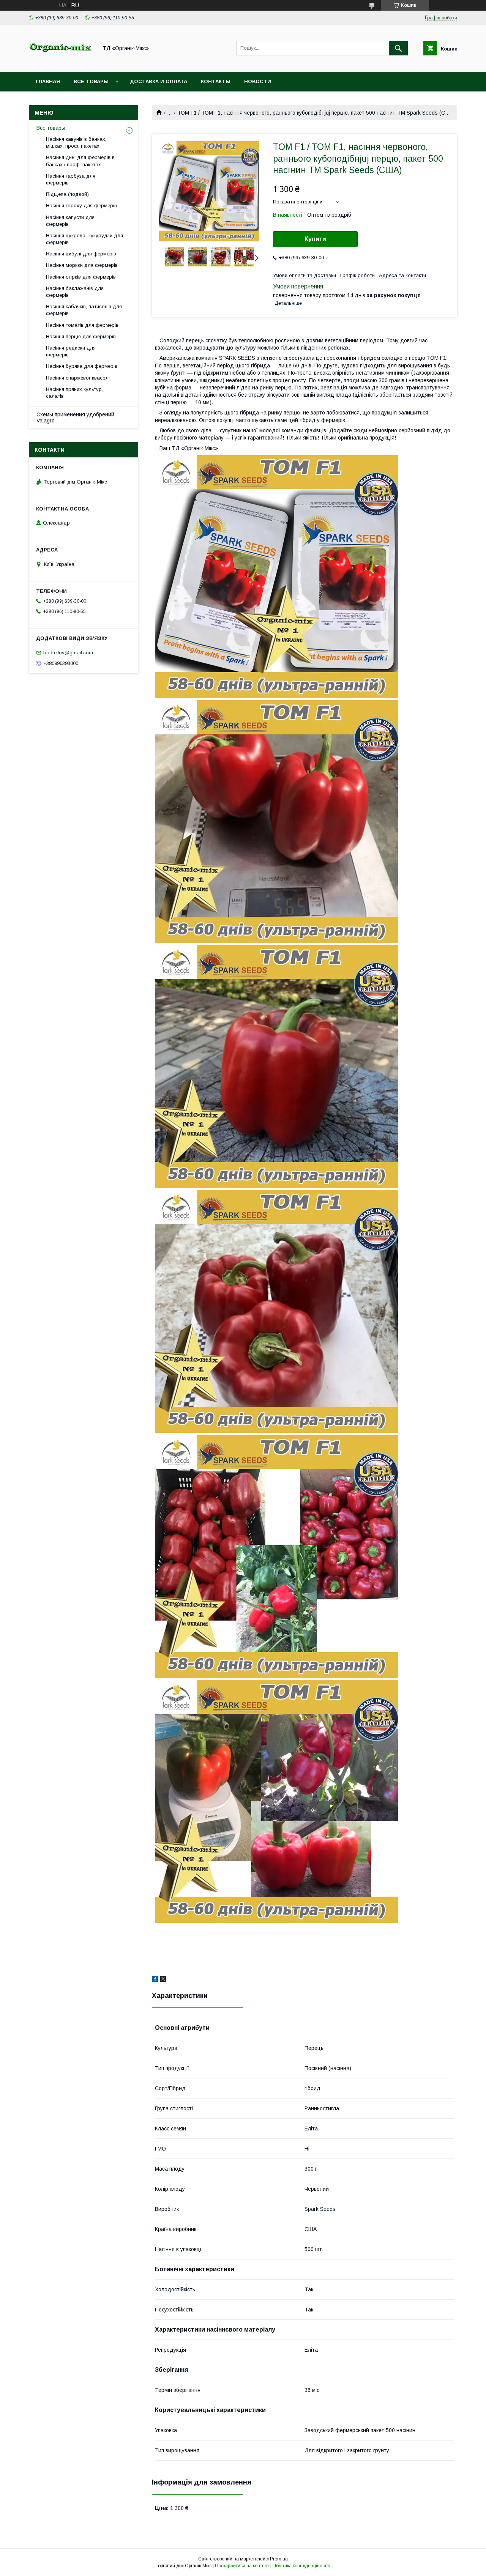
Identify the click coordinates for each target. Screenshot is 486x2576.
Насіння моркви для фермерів (82, 265)
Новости (258, 81)
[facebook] (155, 1980)
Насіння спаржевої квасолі (78, 378)
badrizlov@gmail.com (68, 653)
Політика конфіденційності (301, 2566)
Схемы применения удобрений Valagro (75, 418)
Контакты (216, 81)
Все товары (91, 81)
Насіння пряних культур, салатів (74, 393)
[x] (163, 1980)
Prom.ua (279, 2559)
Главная (48, 81)
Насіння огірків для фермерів (81, 277)
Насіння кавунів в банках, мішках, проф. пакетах (76, 143)
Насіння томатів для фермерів (82, 325)
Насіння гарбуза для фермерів (71, 179)
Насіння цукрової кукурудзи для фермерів (84, 239)
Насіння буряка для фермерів (82, 366)
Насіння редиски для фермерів (71, 351)
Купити (315, 239)
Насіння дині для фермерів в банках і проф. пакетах (80, 161)
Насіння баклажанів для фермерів (75, 292)
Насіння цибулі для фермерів (81, 254)
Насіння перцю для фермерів (81, 336)
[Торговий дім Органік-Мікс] (61, 62)
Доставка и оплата (159, 81)
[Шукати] (398, 48)
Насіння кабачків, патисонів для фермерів (84, 310)
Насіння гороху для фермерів (81, 206)
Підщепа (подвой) (67, 194)
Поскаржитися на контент (242, 2566)
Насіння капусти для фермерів (70, 221)
